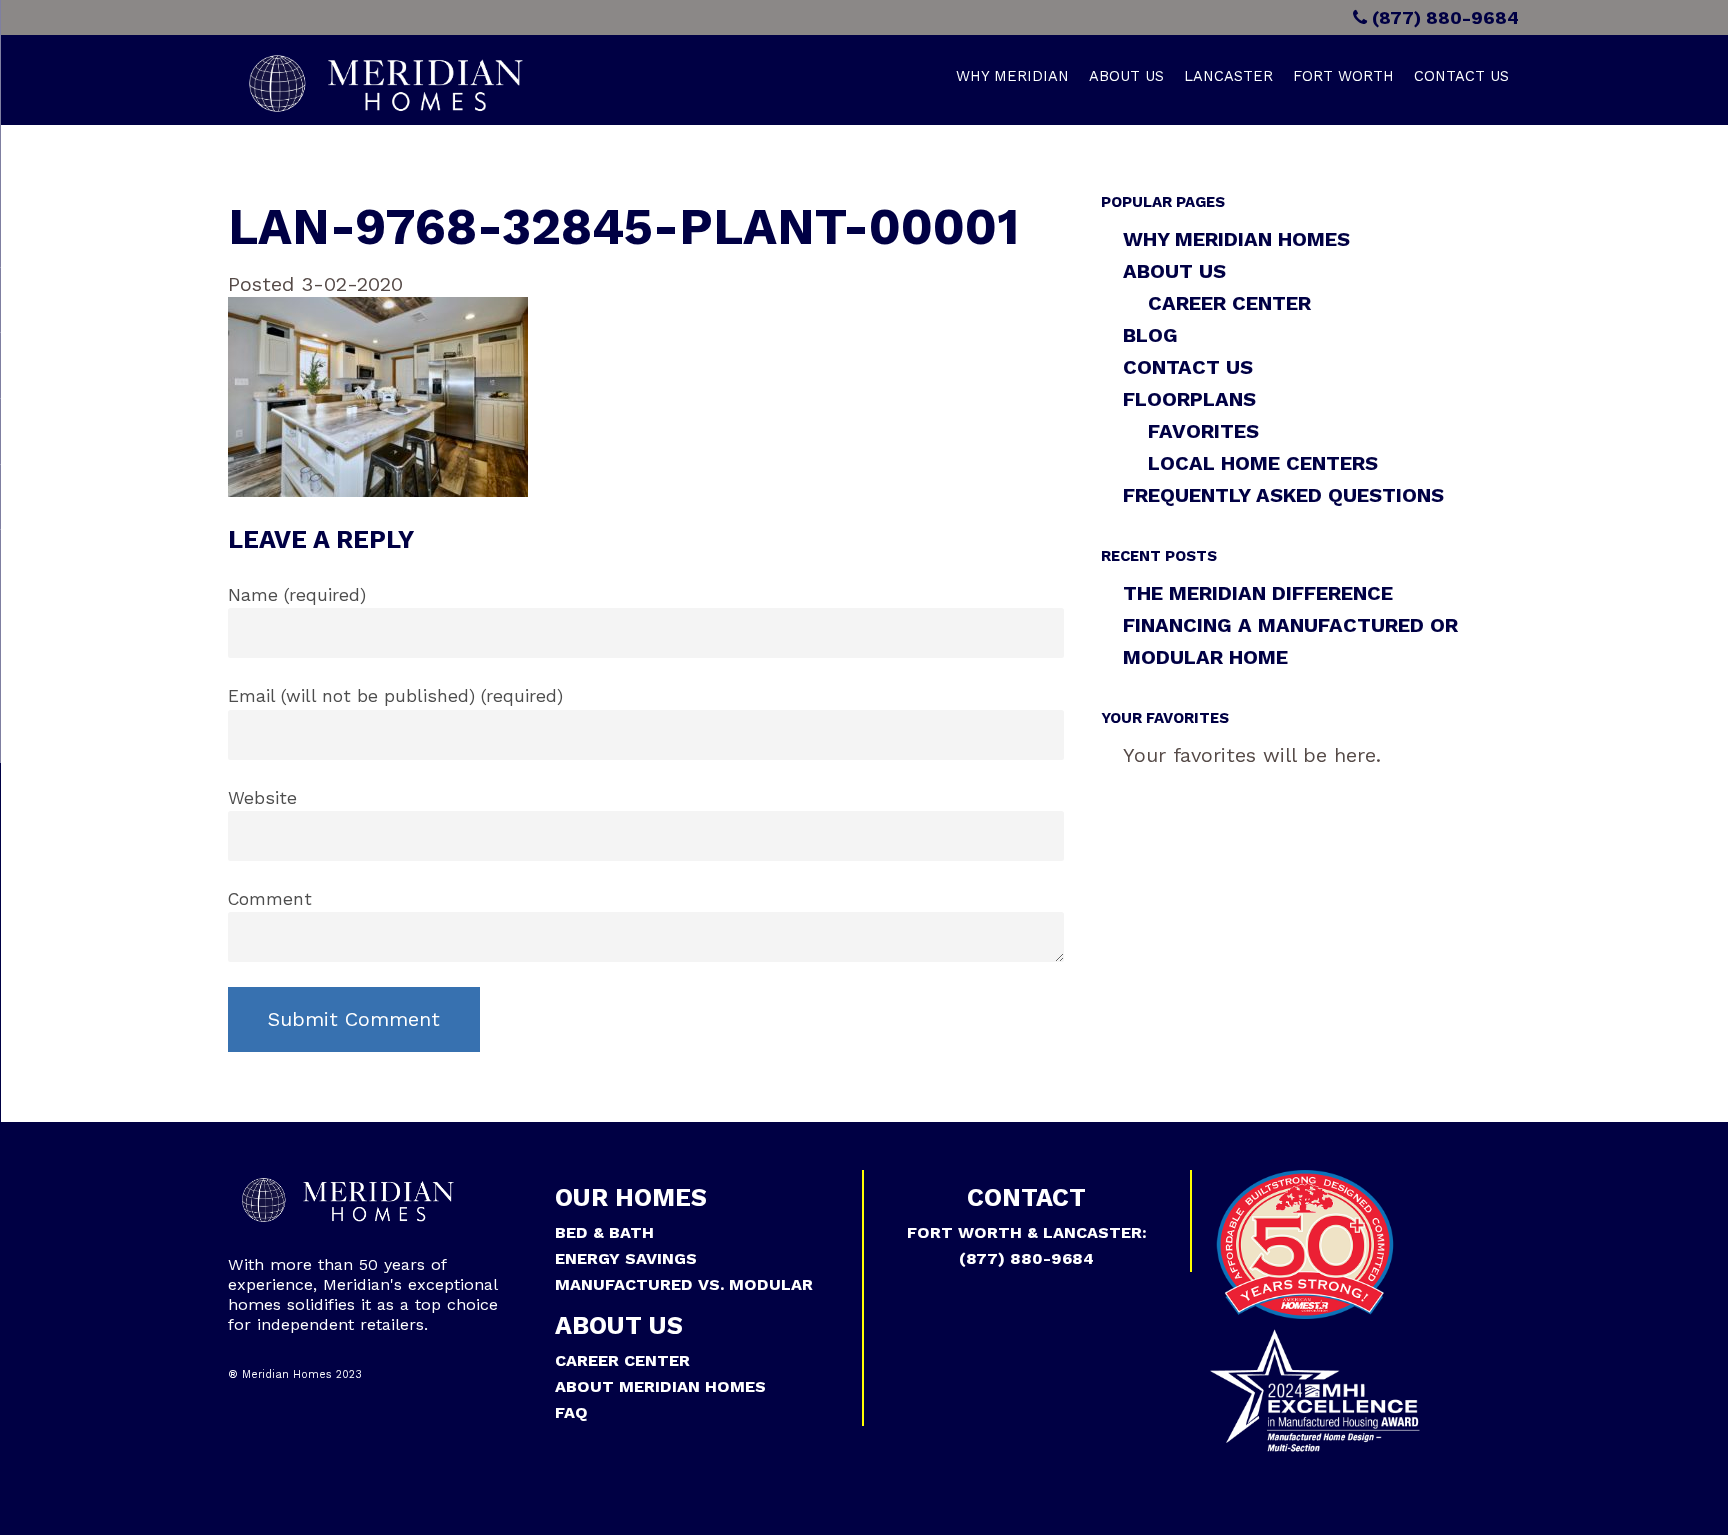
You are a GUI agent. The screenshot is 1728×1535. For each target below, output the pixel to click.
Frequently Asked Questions (1283, 495)
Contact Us (1461, 76)
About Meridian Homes (660, 1386)
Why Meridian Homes (1236, 239)
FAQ (571, 1412)
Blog (1150, 335)
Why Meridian (1012, 76)
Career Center (1229, 303)
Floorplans (1189, 399)
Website (262, 798)
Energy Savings (626, 1258)
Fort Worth (1343, 76)
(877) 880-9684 (1443, 17)
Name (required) (297, 595)
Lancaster (1228, 76)
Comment (270, 899)
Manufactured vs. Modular (684, 1284)
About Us (1126, 76)
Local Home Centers (1263, 463)
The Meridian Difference (1258, 593)
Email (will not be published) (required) (395, 696)
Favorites (1203, 431)
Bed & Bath (604, 1232)
